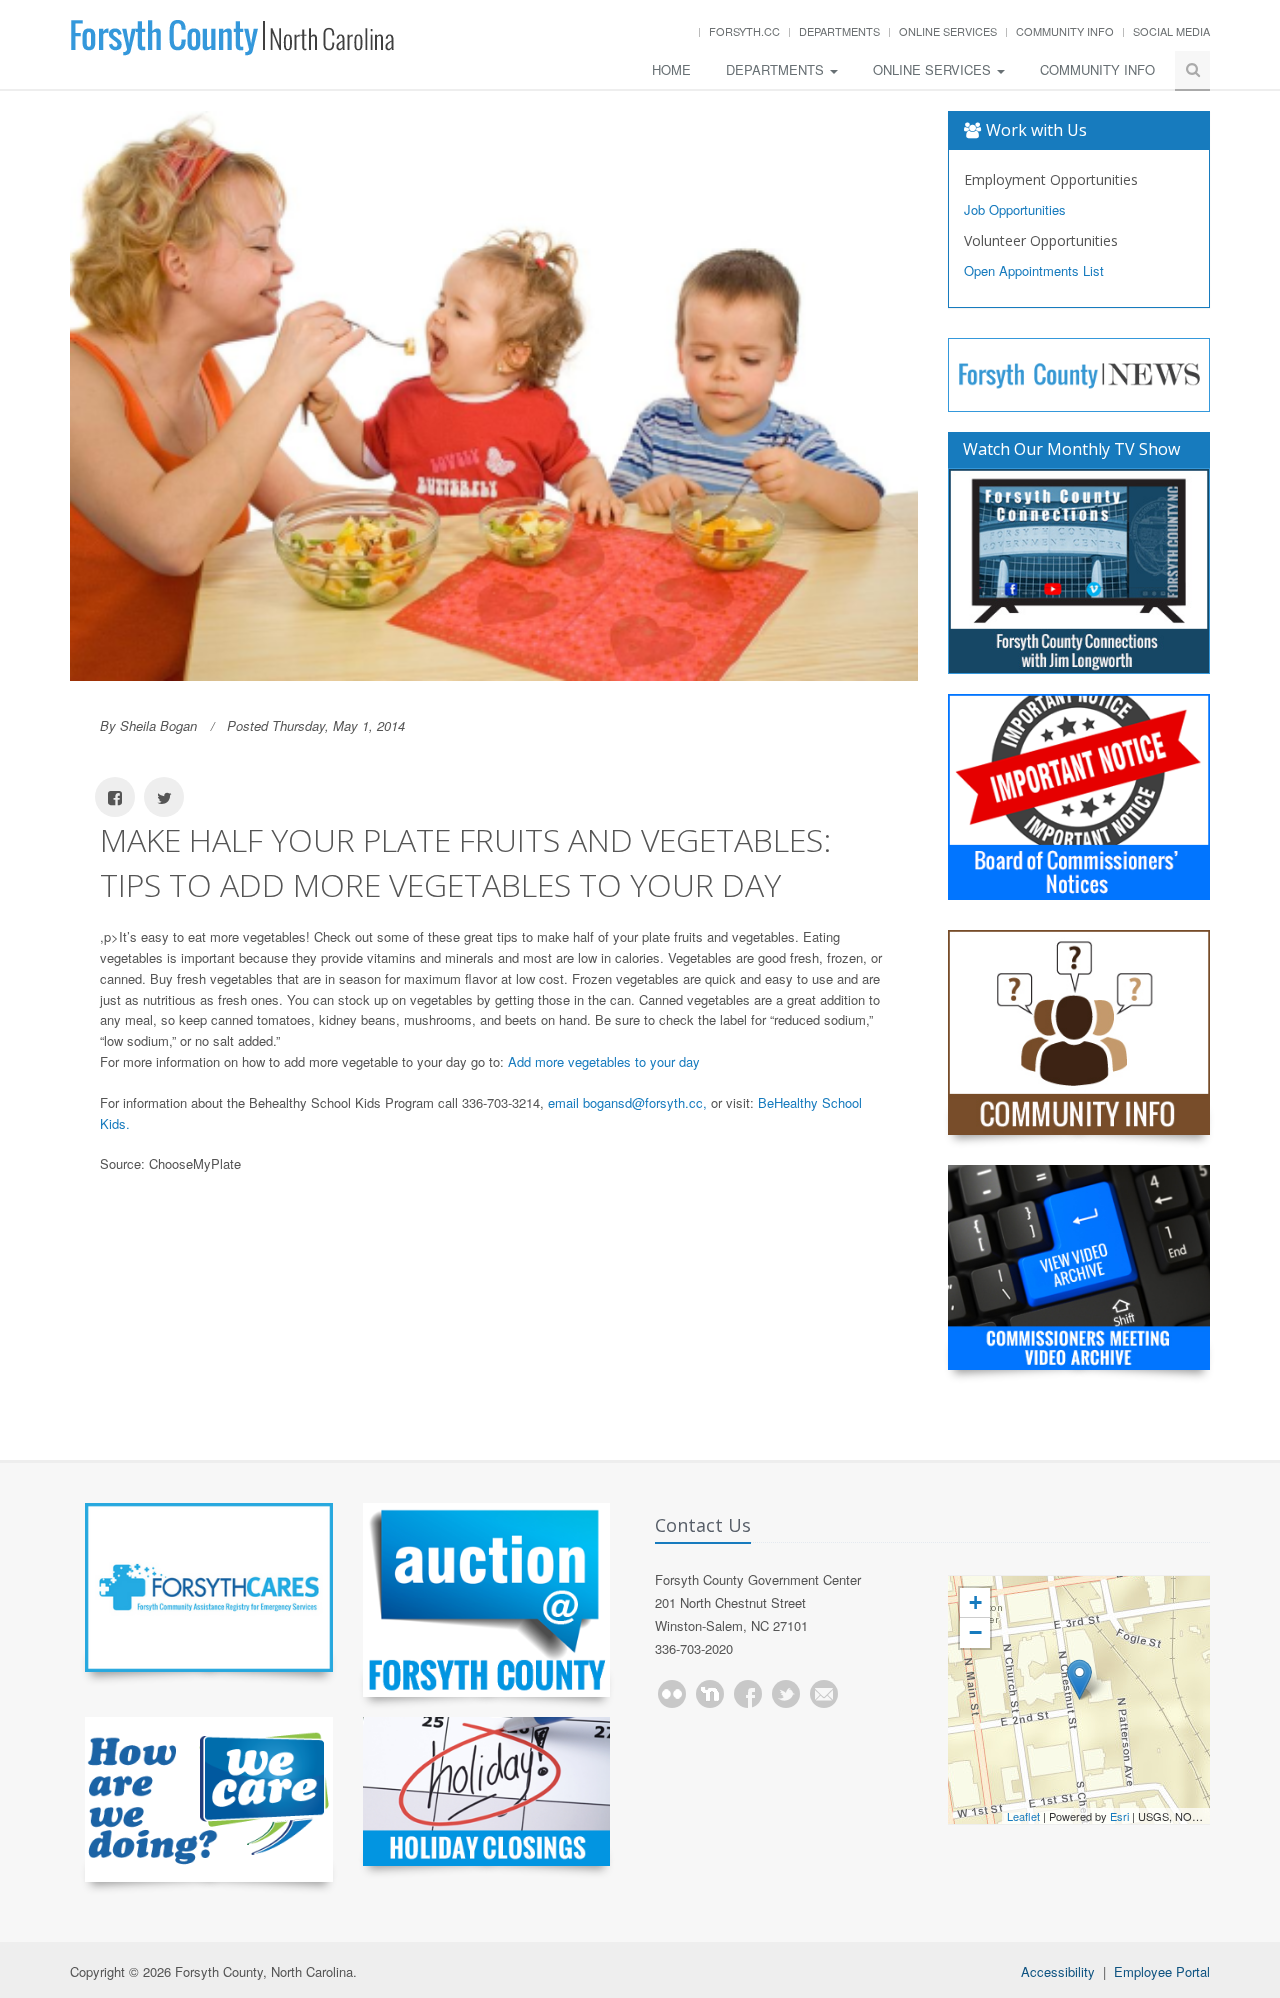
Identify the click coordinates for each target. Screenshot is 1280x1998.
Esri (1119, 1816)
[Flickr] (672, 1694)
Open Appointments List (1034, 270)
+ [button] (975, 1602)
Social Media (1171, 31)
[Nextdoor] (710, 1694)
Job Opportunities (1015, 209)
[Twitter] (786, 1694)
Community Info (1065, 31)
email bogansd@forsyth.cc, (627, 1102)
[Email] (824, 1694)
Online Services (948, 31)
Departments (839, 31)
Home (671, 69)
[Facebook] (748, 1694)
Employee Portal (1162, 1971)
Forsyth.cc (744, 31)
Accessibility (1058, 1971)
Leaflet (1023, 1816)
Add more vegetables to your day (604, 1061)
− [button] (975, 1632)
